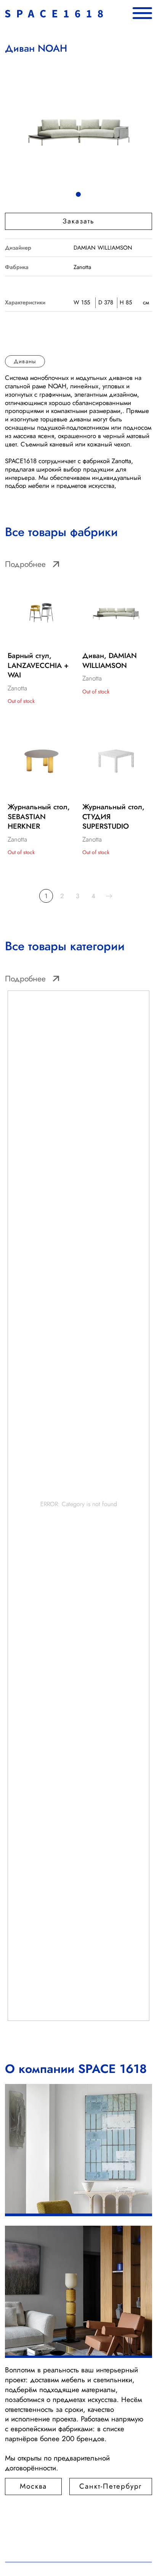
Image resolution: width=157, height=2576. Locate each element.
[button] (78, 221)
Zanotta (82, 267)
